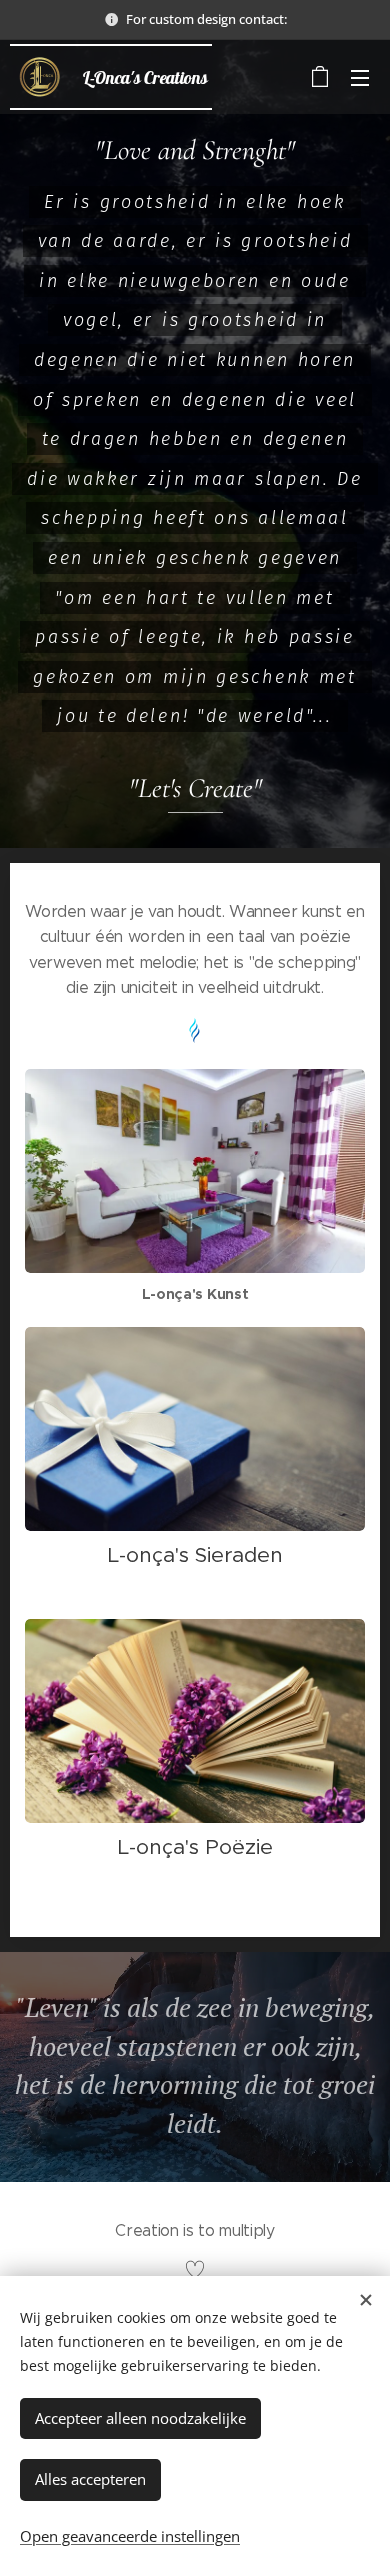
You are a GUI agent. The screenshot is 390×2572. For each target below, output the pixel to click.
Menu (360, 77)
